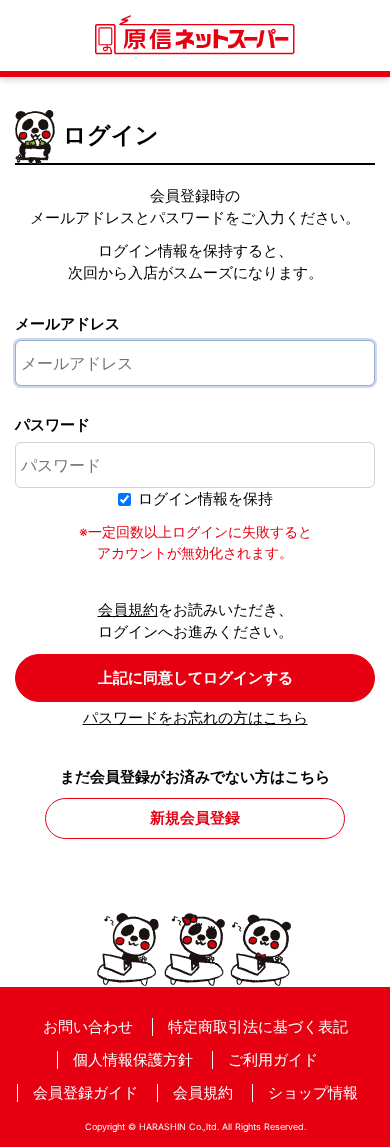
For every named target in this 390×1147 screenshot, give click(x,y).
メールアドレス (67, 323)
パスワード (52, 424)
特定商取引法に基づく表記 (258, 1026)
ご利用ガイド (273, 1059)
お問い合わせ (88, 1026)
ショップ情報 (313, 1092)
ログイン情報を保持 (205, 498)
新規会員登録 (195, 817)
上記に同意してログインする (195, 677)
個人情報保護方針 (133, 1059)
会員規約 (128, 609)
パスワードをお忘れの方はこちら (195, 717)
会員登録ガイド (85, 1092)
